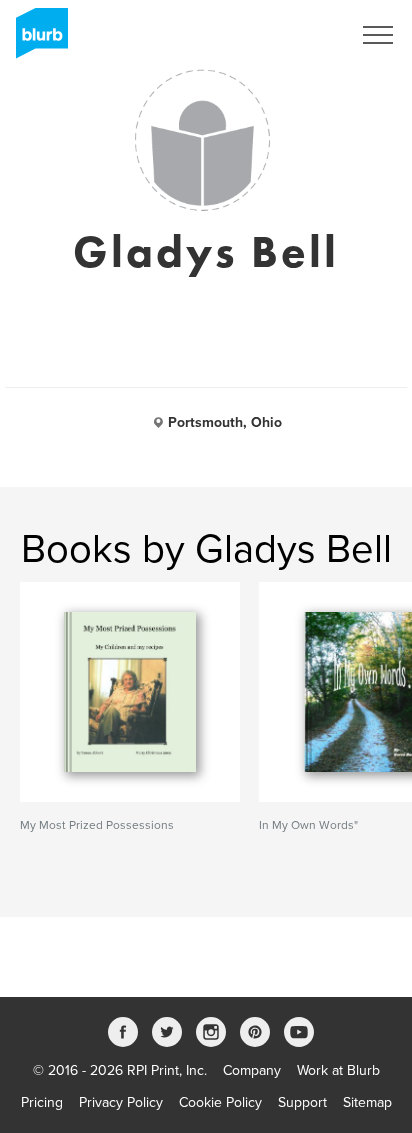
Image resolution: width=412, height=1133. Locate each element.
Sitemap (367, 1102)
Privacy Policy (121, 1102)
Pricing (42, 1102)
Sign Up (300, 35)
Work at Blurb (338, 1070)
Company (252, 1070)
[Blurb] (36, 40)
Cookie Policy (220, 1102)
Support (302, 1102)
